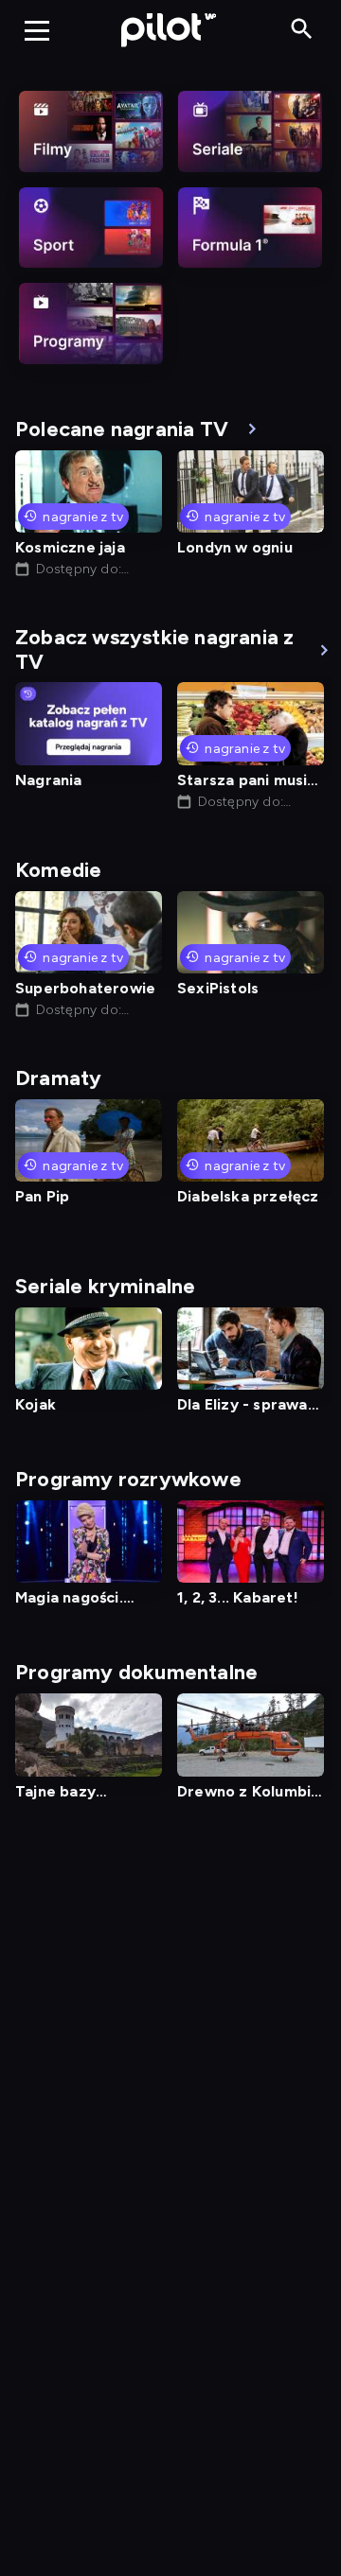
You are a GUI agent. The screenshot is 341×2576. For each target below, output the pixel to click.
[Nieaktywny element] (91, 131)
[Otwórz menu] (37, 30)
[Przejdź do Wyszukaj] (302, 30)
